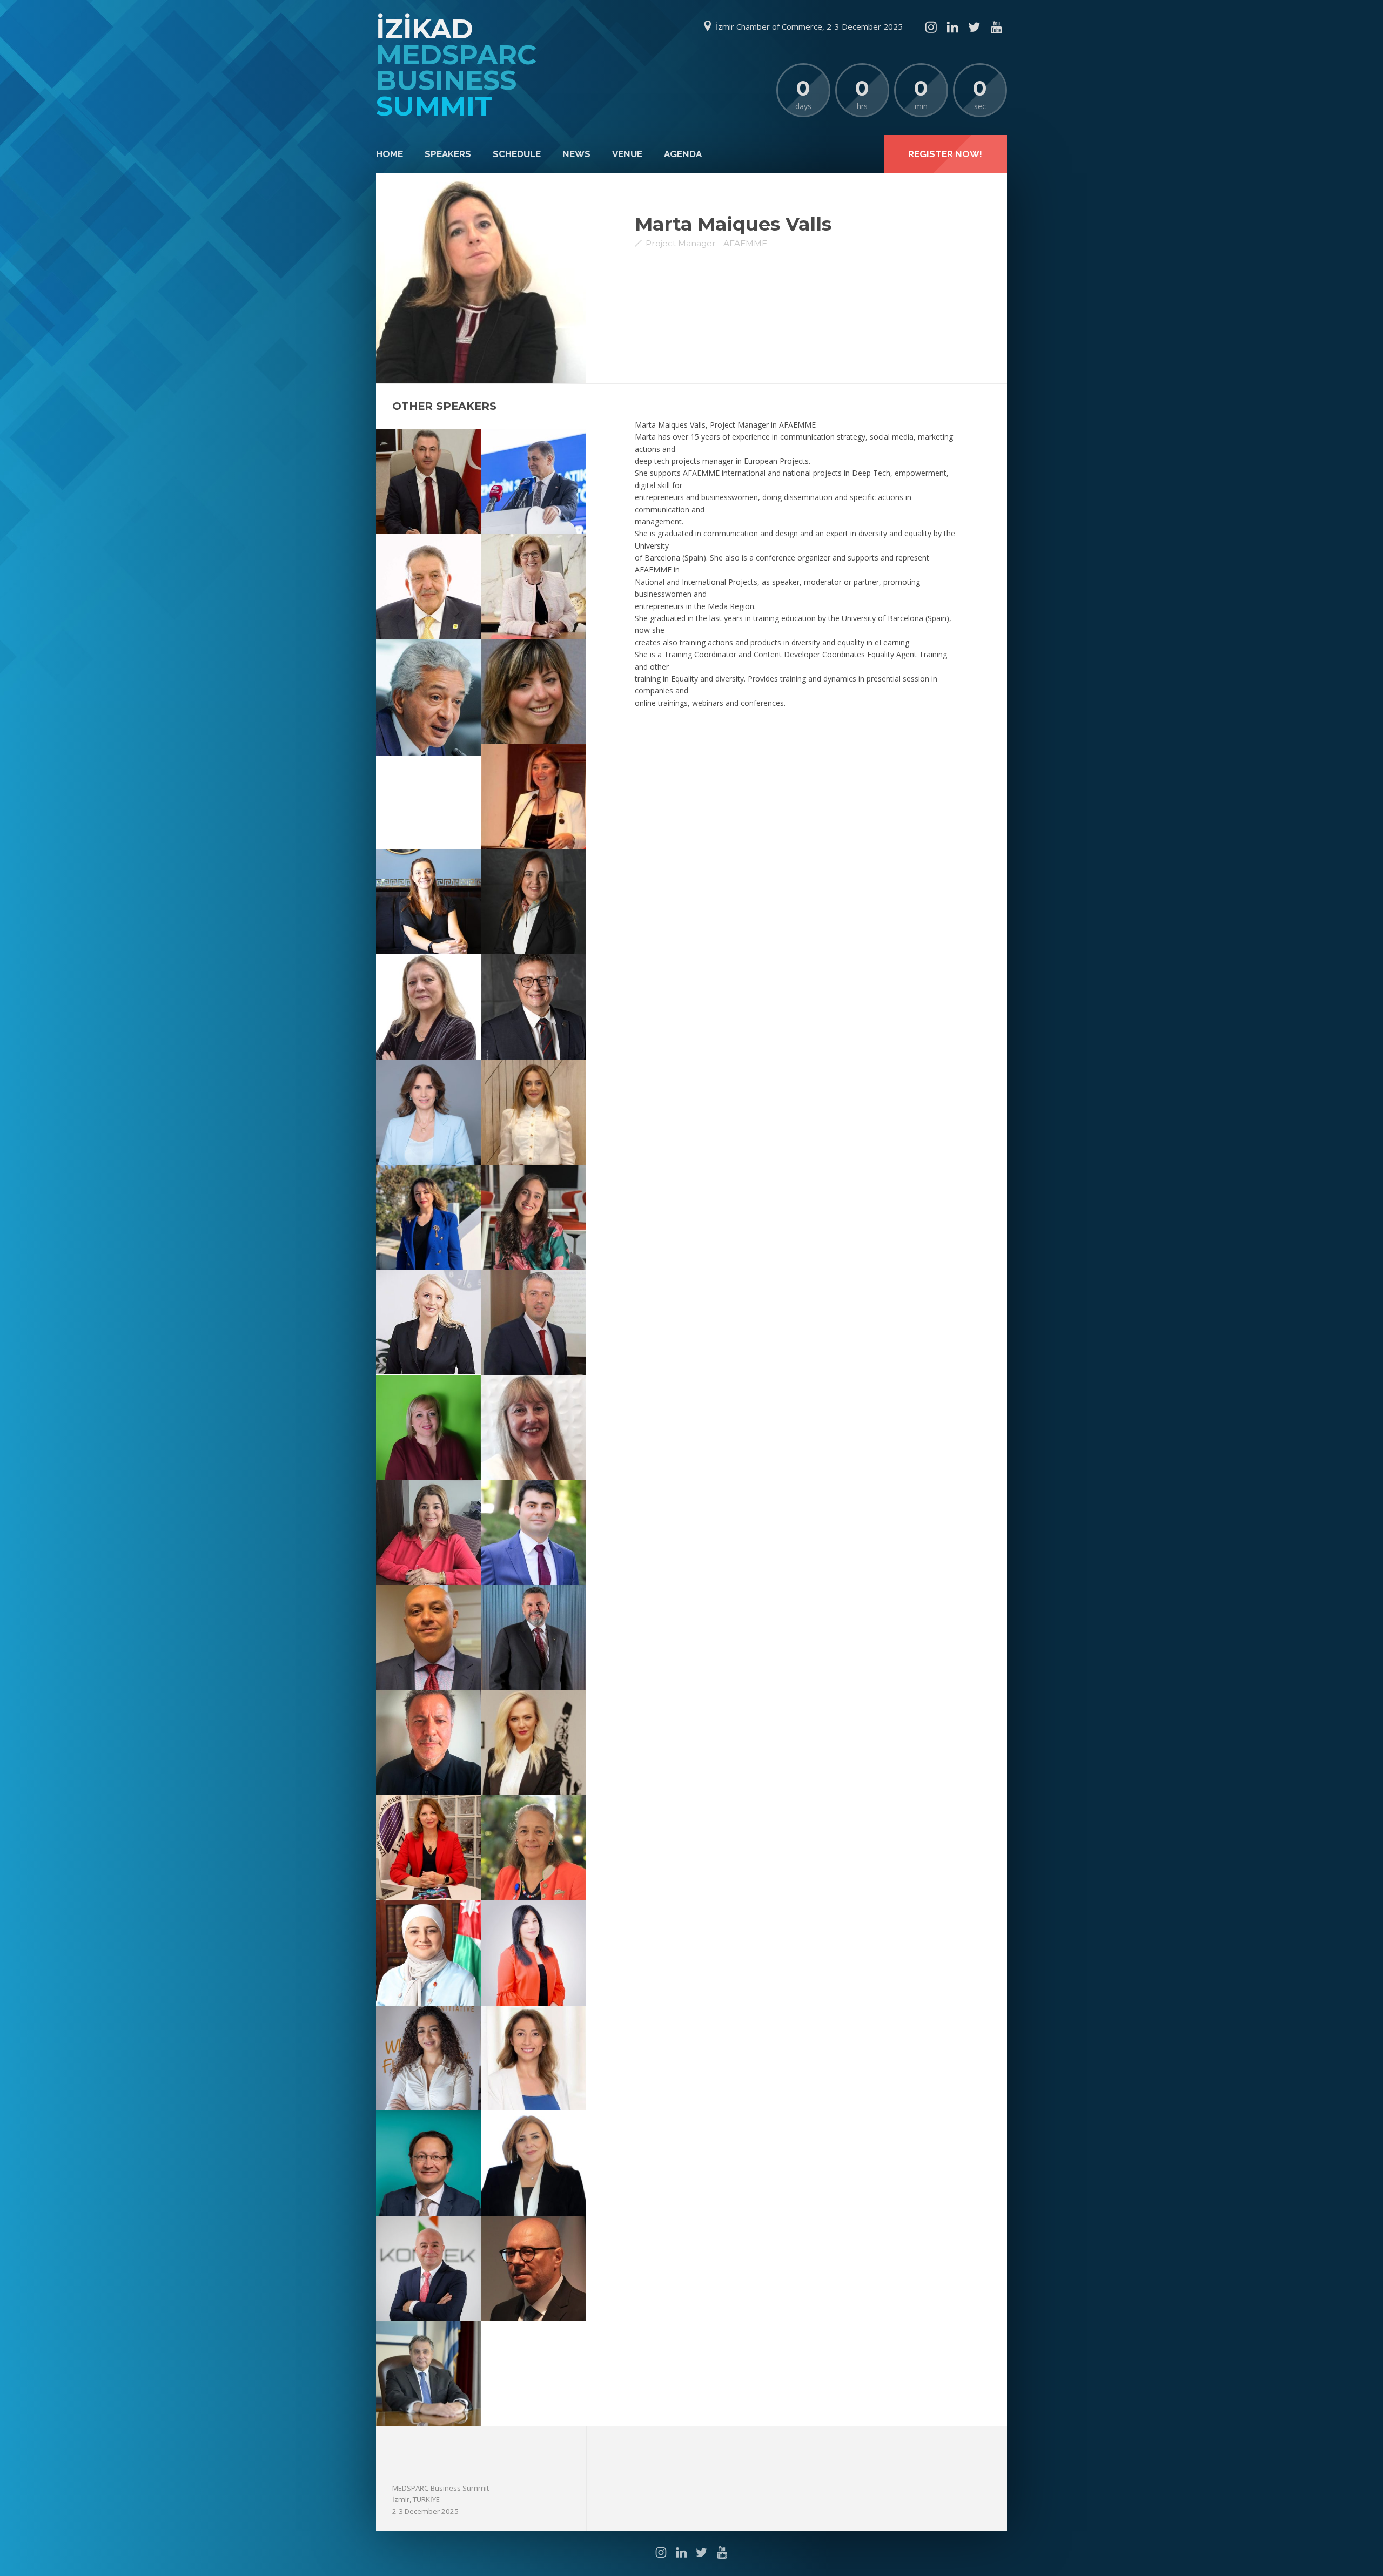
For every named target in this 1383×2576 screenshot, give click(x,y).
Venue (627, 154)
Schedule (517, 154)
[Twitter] (974, 27)
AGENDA (683, 154)
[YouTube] (996, 27)
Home (390, 154)
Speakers (448, 154)
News (576, 154)
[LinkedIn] (952, 27)
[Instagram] (931, 27)
